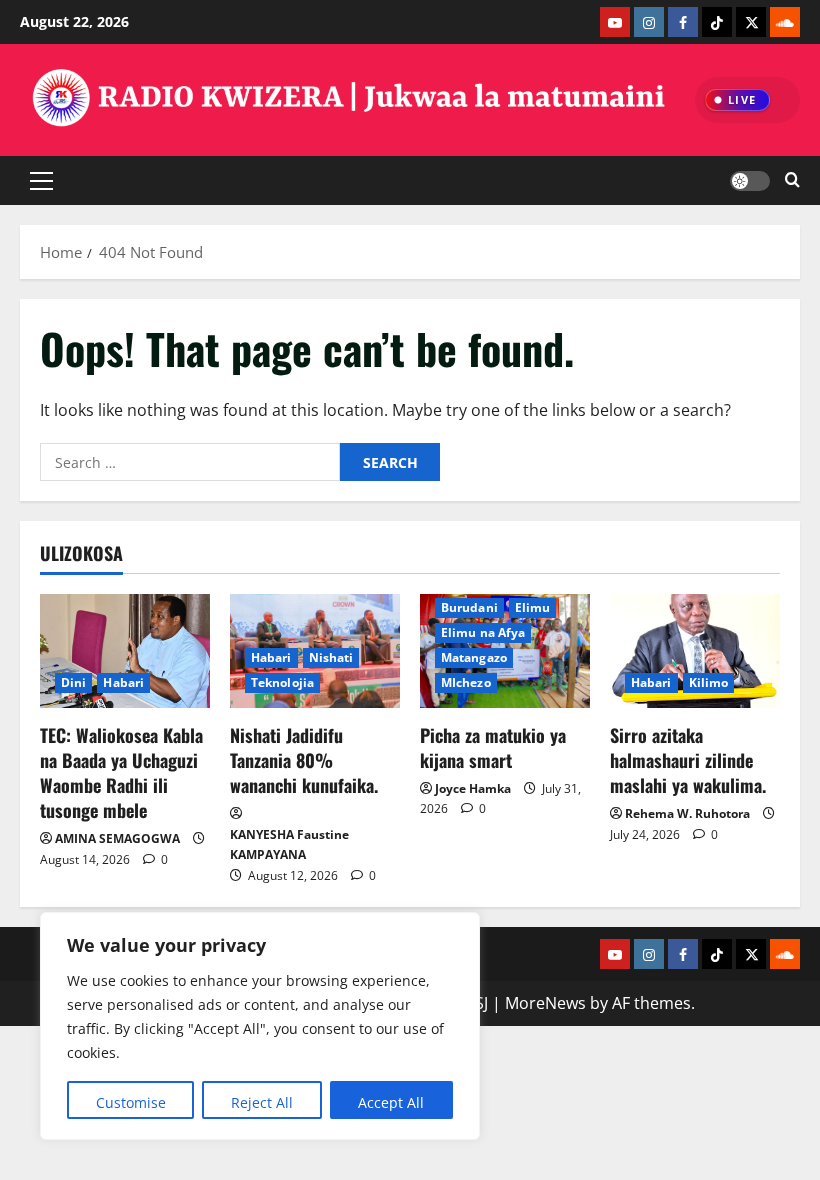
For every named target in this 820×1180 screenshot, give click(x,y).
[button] (41, 180)
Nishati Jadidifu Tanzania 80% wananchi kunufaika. (304, 760)
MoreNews (545, 1003)
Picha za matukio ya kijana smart (493, 747)
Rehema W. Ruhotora (687, 813)
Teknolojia (282, 682)
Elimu (533, 607)
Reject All (262, 1102)
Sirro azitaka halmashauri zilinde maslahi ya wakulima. (688, 760)
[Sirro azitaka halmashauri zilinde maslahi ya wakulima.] (695, 650)
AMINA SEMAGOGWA (117, 838)
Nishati (331, 657)
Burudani (469, 607)
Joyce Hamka (473, 788)
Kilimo (709, 682)
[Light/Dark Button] (750, 180)
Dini (73, 682)
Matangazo (474, 657)
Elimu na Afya (483, 632)
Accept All (391, 1102)
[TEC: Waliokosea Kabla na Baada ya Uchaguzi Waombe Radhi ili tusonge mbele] (125, 650)
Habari (123, 682)
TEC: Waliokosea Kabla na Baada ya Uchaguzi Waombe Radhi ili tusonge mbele (121, 773)
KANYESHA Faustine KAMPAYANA (289, 844)
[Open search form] (792, 180)
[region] (260, 1026)
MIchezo (466, 682)
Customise (131, 1102)
